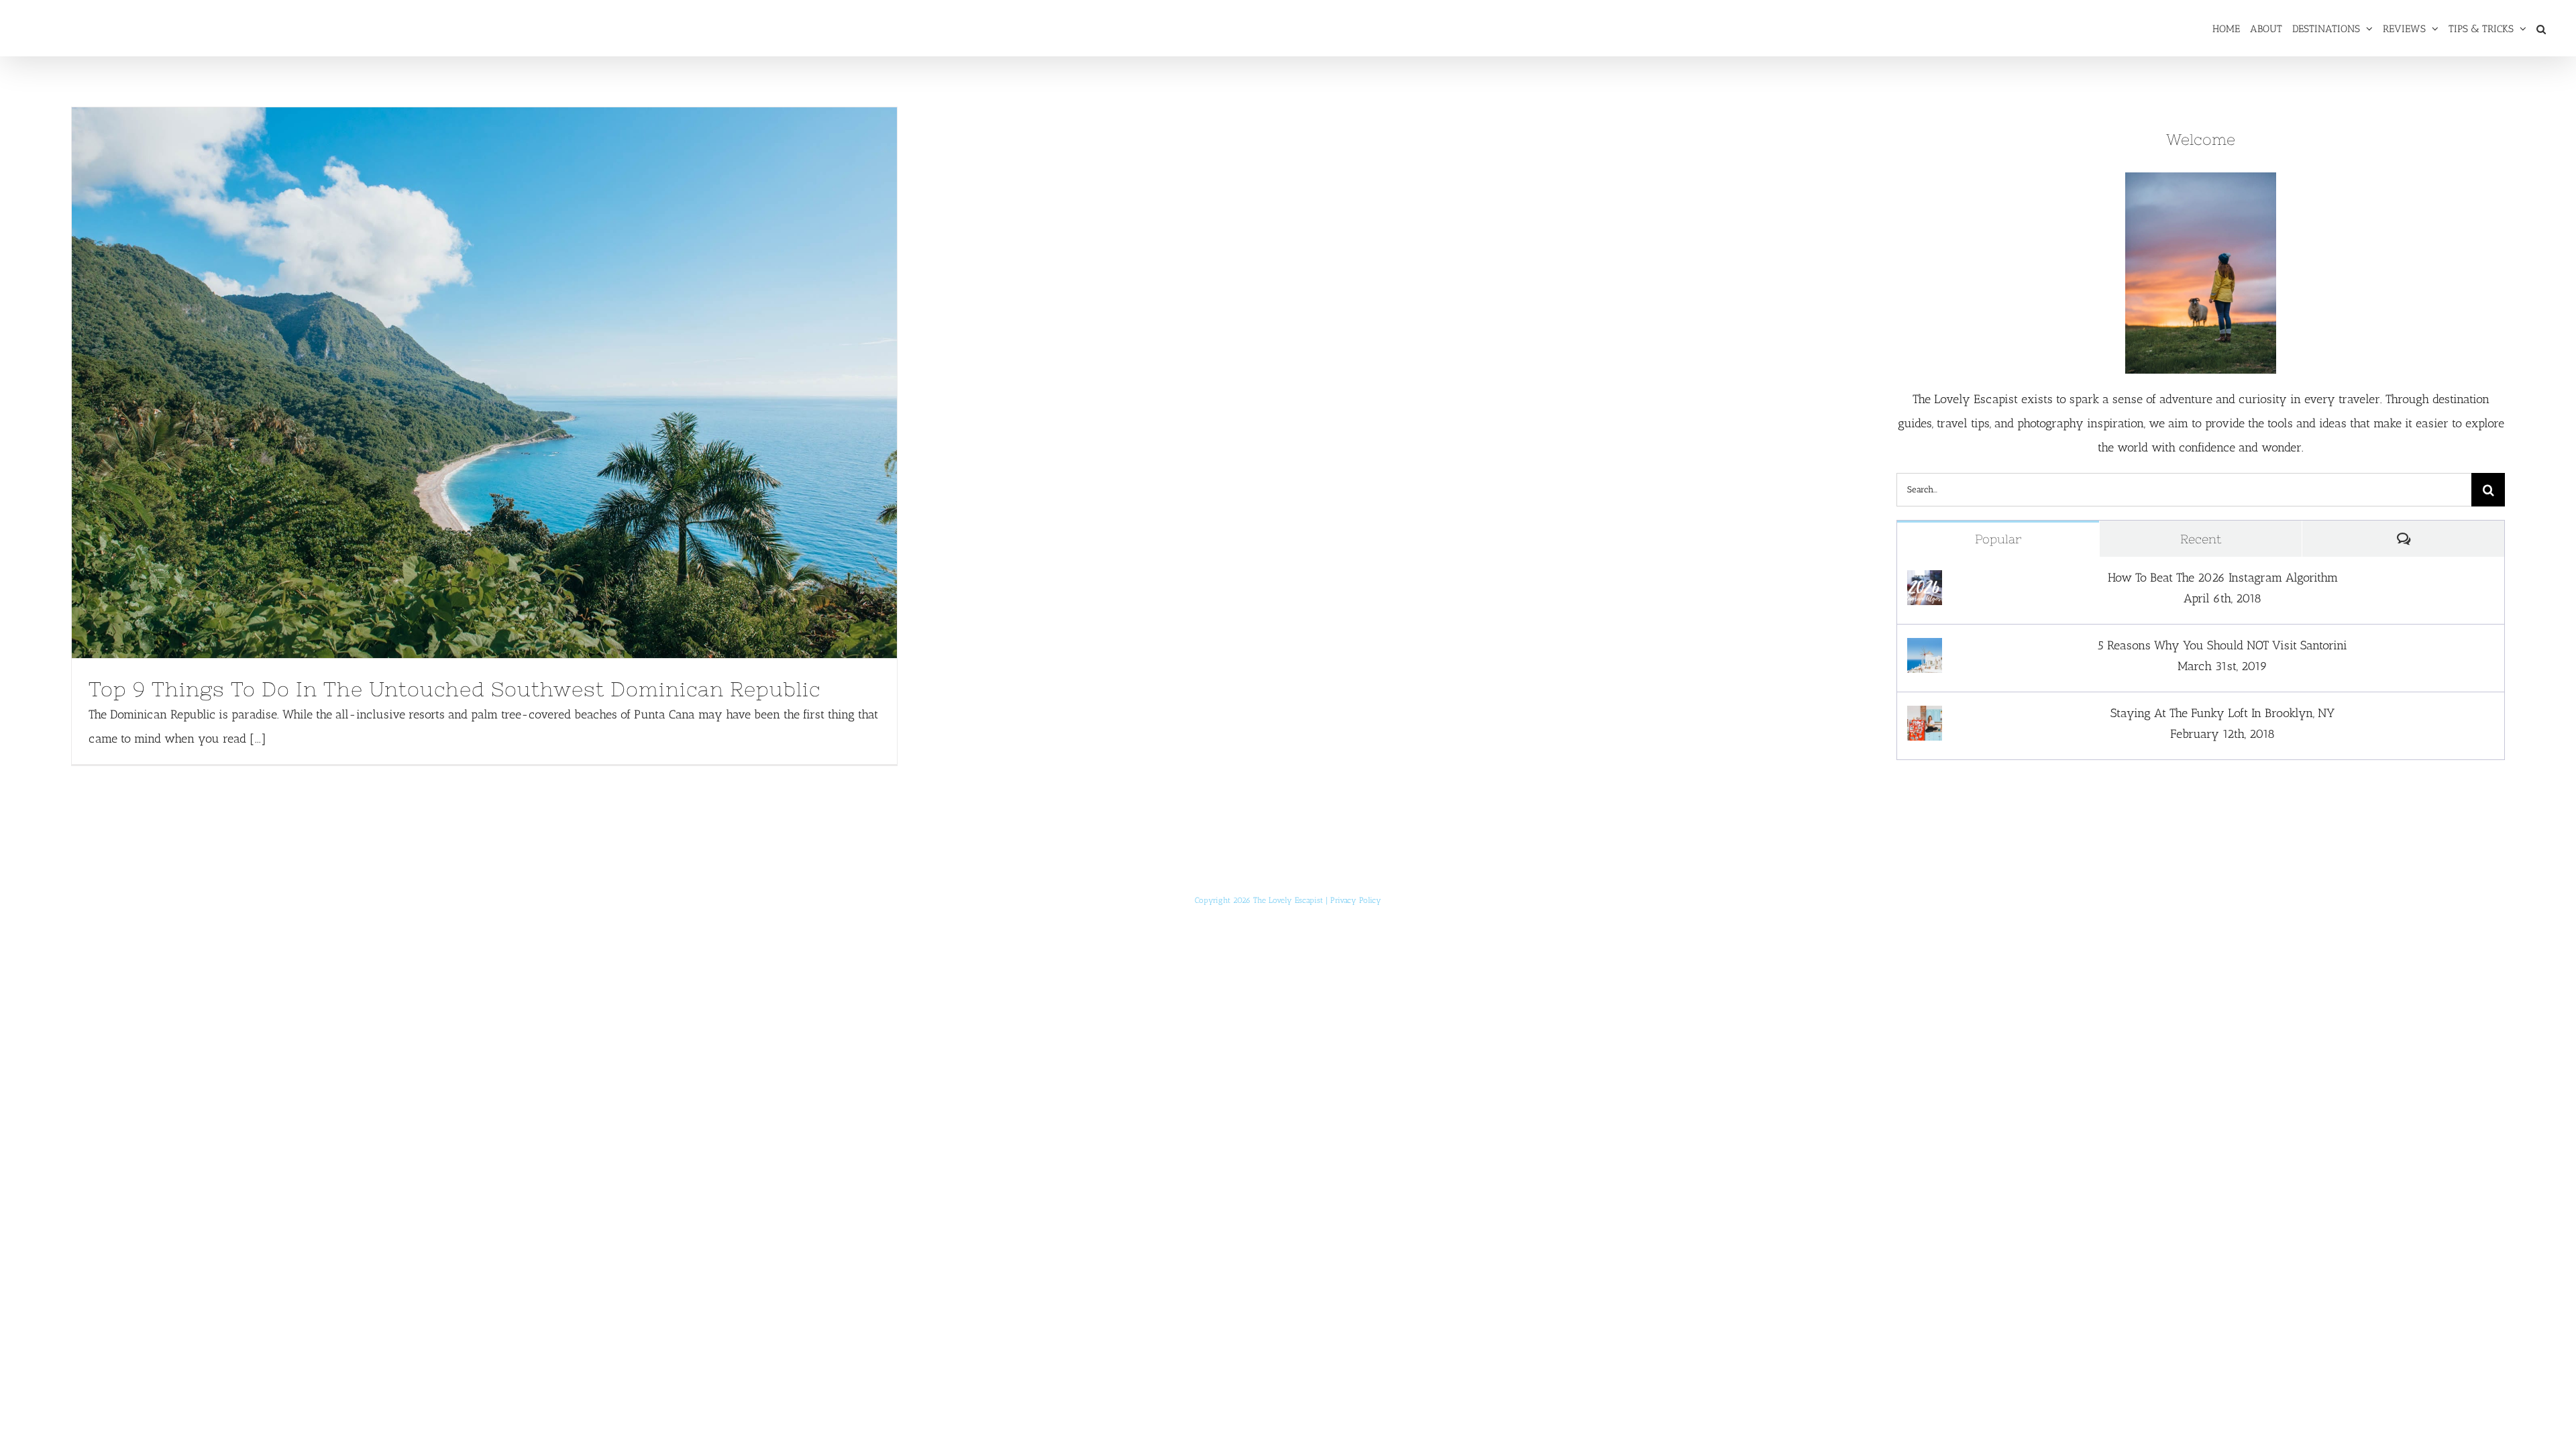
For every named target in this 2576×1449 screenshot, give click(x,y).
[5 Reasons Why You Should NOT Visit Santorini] (1925, 650)
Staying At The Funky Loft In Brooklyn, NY (2222, 713)
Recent (2201, 539)
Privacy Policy (1356, 900)
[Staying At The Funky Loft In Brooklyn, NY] (1925, 718)
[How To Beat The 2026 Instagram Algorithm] (1925, 582)
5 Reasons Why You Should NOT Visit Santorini (2222, 645)
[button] (2541, 28)
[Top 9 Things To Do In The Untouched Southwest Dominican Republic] (484, 383)
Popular (1998, 539)
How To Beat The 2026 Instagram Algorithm (2223, 578)
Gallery (509, 382)
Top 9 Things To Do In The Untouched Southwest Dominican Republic (459, 382)
